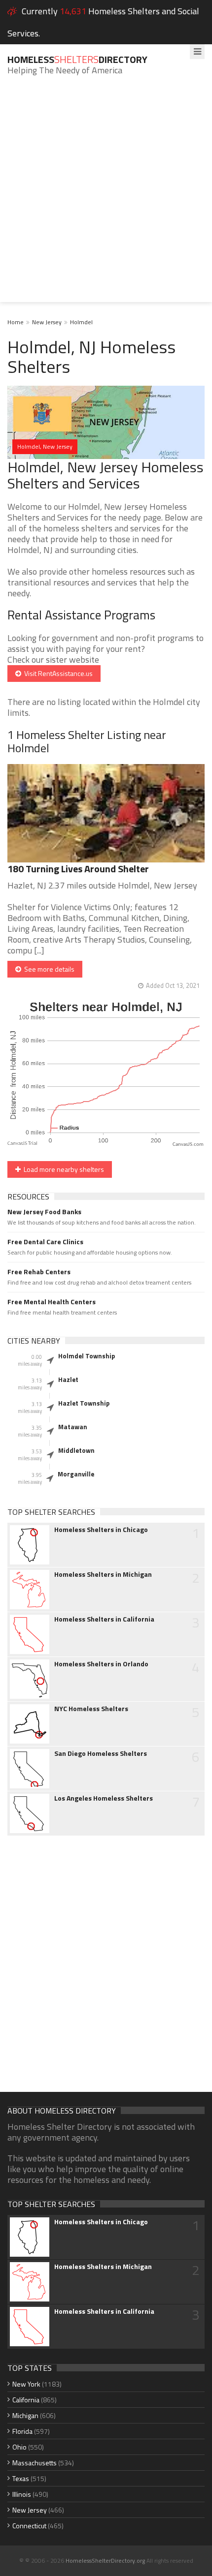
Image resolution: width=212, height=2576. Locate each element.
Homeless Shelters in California (104, 1619)
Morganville (76, 1474)
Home (16, 322)
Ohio (19, 2447)
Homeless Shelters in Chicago (101, 1530)
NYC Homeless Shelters (91, 1709)
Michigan (25, 2415)
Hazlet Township (84, 1403)
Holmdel (81, 322)
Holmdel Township (87, 1356)
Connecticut (29, 2526)
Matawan (73, 1427)
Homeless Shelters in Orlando (101, 1664)
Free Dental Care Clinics (45, 1242)
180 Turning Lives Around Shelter (78, 869)
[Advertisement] (106, 196)
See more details (48, 969)
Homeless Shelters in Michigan (103, 1574)
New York (26, 2384)
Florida (22, 2431)
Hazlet (68, 1380)
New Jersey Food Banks (44, 1212)
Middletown (76, 1450)
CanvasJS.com (188, 1145)
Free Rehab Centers (39, 1272)
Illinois (22, 2494)
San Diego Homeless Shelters (101, 1753)
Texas (21, 2478)
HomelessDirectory (77, 59)
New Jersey (47, 322)
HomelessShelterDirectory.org (105, 2561)
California (26, 2400)
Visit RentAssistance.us (57, 673)
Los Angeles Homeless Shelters (104, 1798)
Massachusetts (35, 2463)
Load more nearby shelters (62, 1169)
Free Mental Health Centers (52, 1302)
